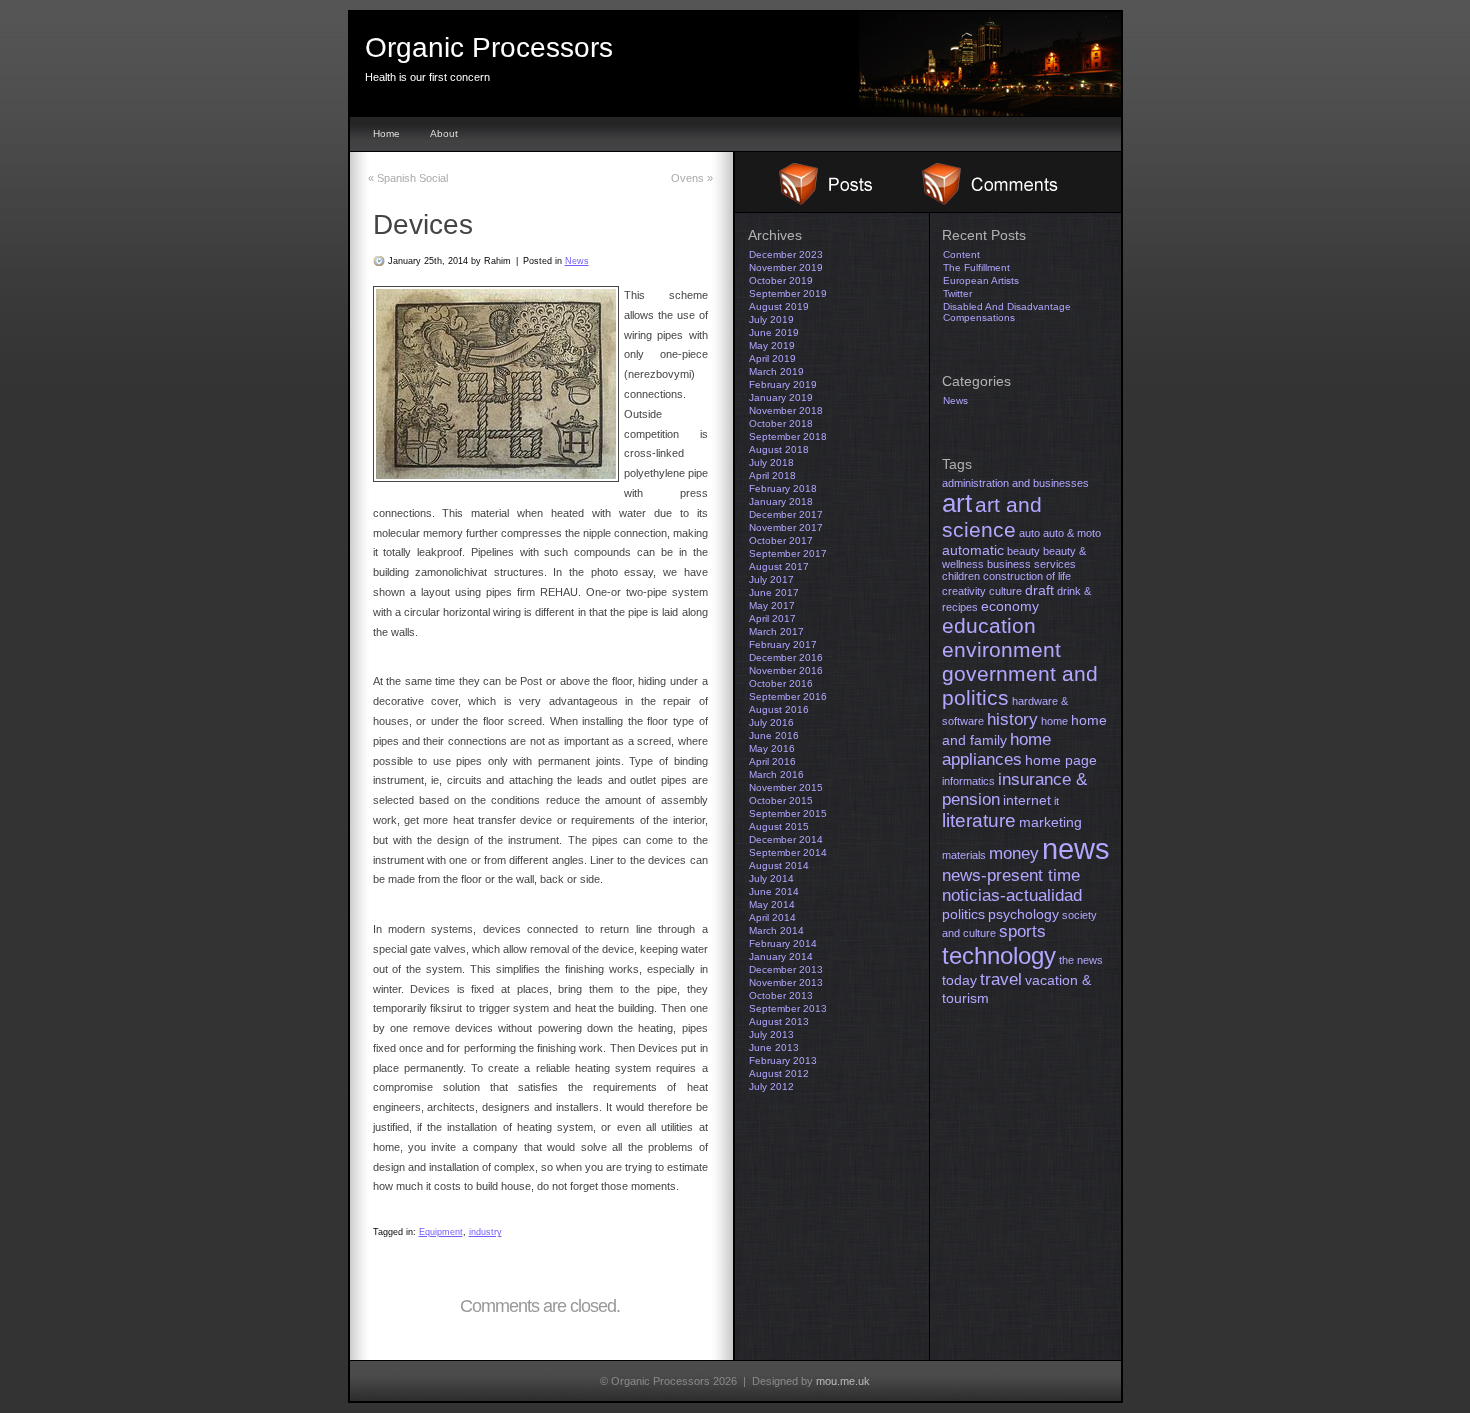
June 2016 (774, 735)
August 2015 (779, 826)
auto (1029, 533)
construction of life (1027, 576)
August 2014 (779, 865)
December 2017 (786, 514)
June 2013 (774, 1047)
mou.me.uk (843, 1381)
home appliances (996, 749)
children (961, 576)
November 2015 (786, 787)
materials (964, 855)
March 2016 (776, 774)
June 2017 (774, 592)
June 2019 (774, 332)
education (989, 625)
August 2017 (779, 566)
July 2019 (771, 319)
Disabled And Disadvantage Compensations (1007, 312)
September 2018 (788, 436)
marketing (1050, 822)
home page (1061, 760)
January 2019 (781, 397)
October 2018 (781, 423)
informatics (968, 781)
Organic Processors (489, 47)
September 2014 (788, 852)
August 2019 (779, 306)
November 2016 (786, 670)
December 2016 (786, 657)
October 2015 (781, 800)
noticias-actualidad (1012, 895)
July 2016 (771, 722)
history (1012, 719)
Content (961, 254)
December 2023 (786, 254)
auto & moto (1072, 533)
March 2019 (776, 371)
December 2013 (786, 969)
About (444, 133)
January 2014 (781, 956)
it (1056, 801)
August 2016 (779, 709)
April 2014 (772, 917)
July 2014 (771, 878)
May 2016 (772, 748)
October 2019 (781, 280)
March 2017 (776, 631)
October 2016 (781, 683)
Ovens (692, 178)
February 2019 (783, 384)
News (577, 261)
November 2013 (786, 982)
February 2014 (783, 943)
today (959, 980)
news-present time (1011, 875)
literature (979, 820)
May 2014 (772, 904)
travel (1001, 979)
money (1014, 853)
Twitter (957, 293)
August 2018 (779, 449)
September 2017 (788, 553)
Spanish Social (408, 178)
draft (1039, 590)
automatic (973, 550)
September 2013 (788, 1008)
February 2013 (783, 1060)
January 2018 (781, 501)
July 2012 (771, 1086)
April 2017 (772, 618)
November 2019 (786, 267)
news (1076, 848)
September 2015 (788, 813)
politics (963, 914)
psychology (1023, 914)
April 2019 (772, 358)
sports (1022, 931)
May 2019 (772, 345)
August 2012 (779, 1073)
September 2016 (788, 696)
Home (386, 133)
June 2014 (774, 891)
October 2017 (781, 540)
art (957, 503)
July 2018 (771, 462)
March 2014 (776, 930)
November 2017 (786, 527)
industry (485, 1232)
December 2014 (786, 839)
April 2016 (772, 761)
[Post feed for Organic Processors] (815, 201)
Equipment (441, 1232)
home (1054, 721)
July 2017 (771, 579)
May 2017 (772, 605)
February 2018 (783, 488)
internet (1027, 800)
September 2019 (788, 293)
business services (1031, 564)
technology (999, 955)
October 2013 (781, 995)
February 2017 (783, 644)
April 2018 (772, 475)
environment (1001, 649)
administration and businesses (1015, 483)
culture (1005, 591)
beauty (1023, 551)
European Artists (981, 280)
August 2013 (779, 1021)
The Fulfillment (976, 267)
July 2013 (771, 1034)
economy (1010, 606)
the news (1081, 960)
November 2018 (786, 410)
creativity (964, 591)
